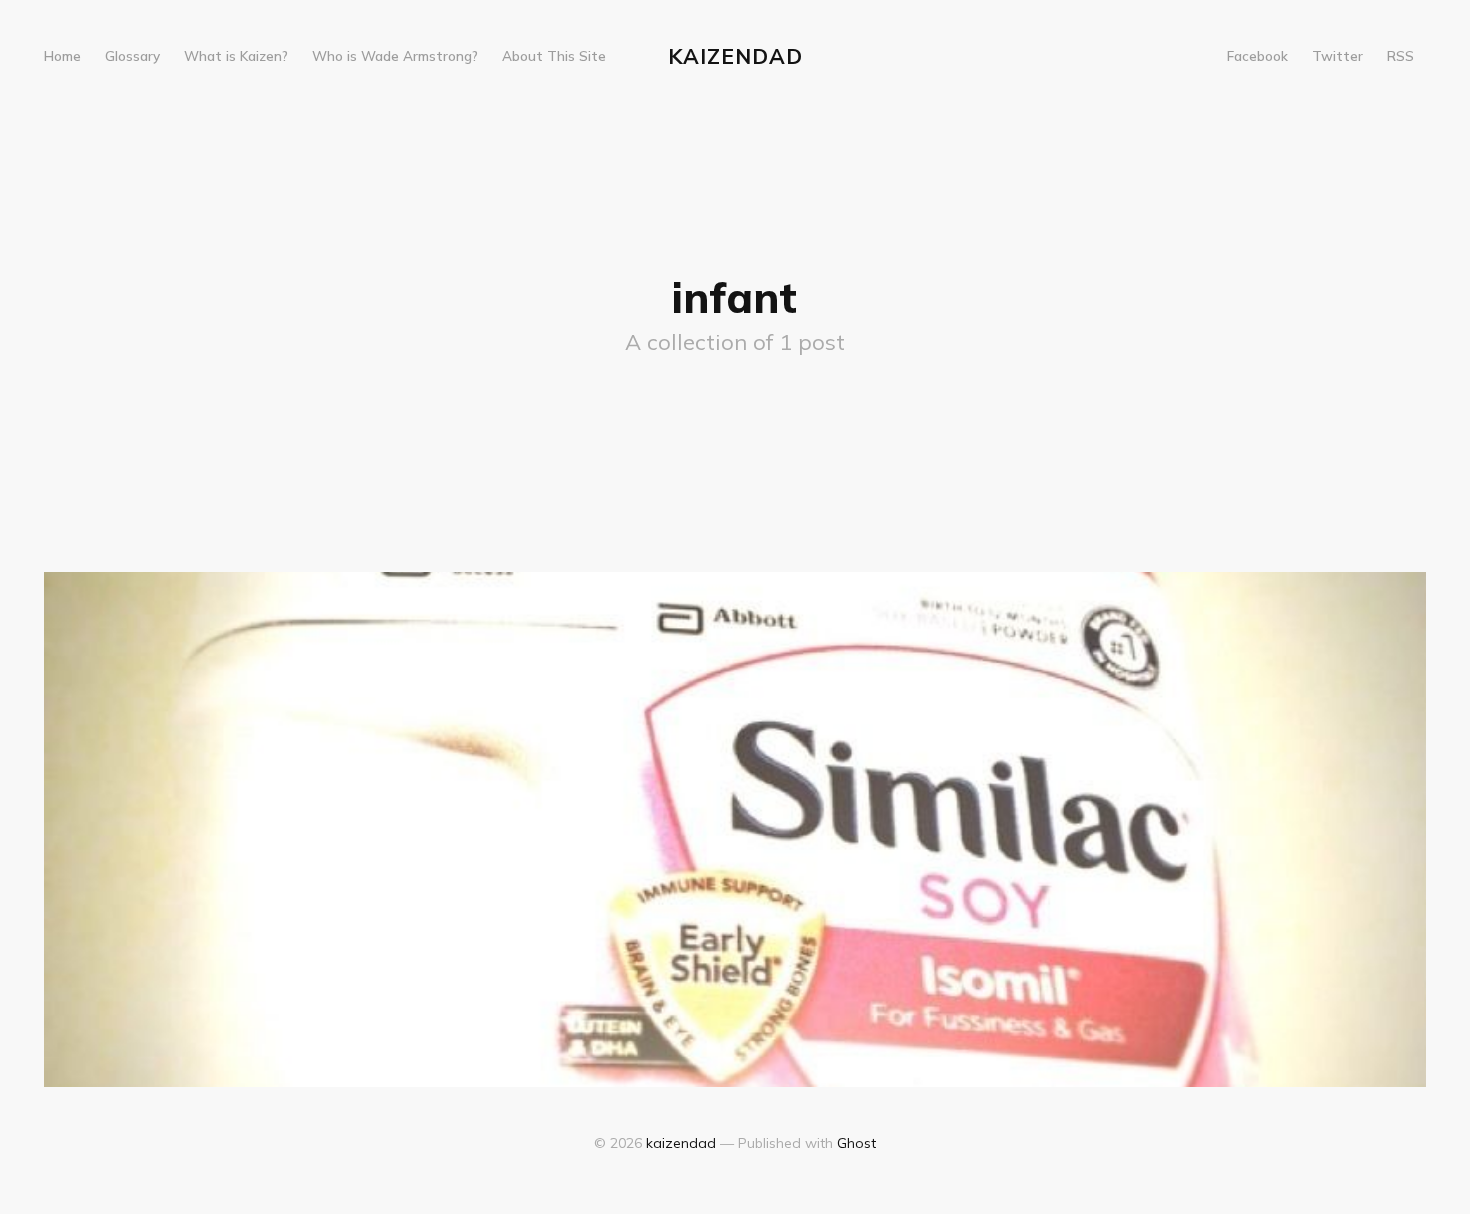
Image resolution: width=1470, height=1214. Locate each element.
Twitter (1337, 55)
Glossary (132, 55)
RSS (1400, 55)
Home (62, 55)
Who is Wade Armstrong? (395, 55)
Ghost (856, 1143)
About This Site (554, 55)
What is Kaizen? (236, 55)
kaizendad (735, 56)
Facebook (1257, 55)
